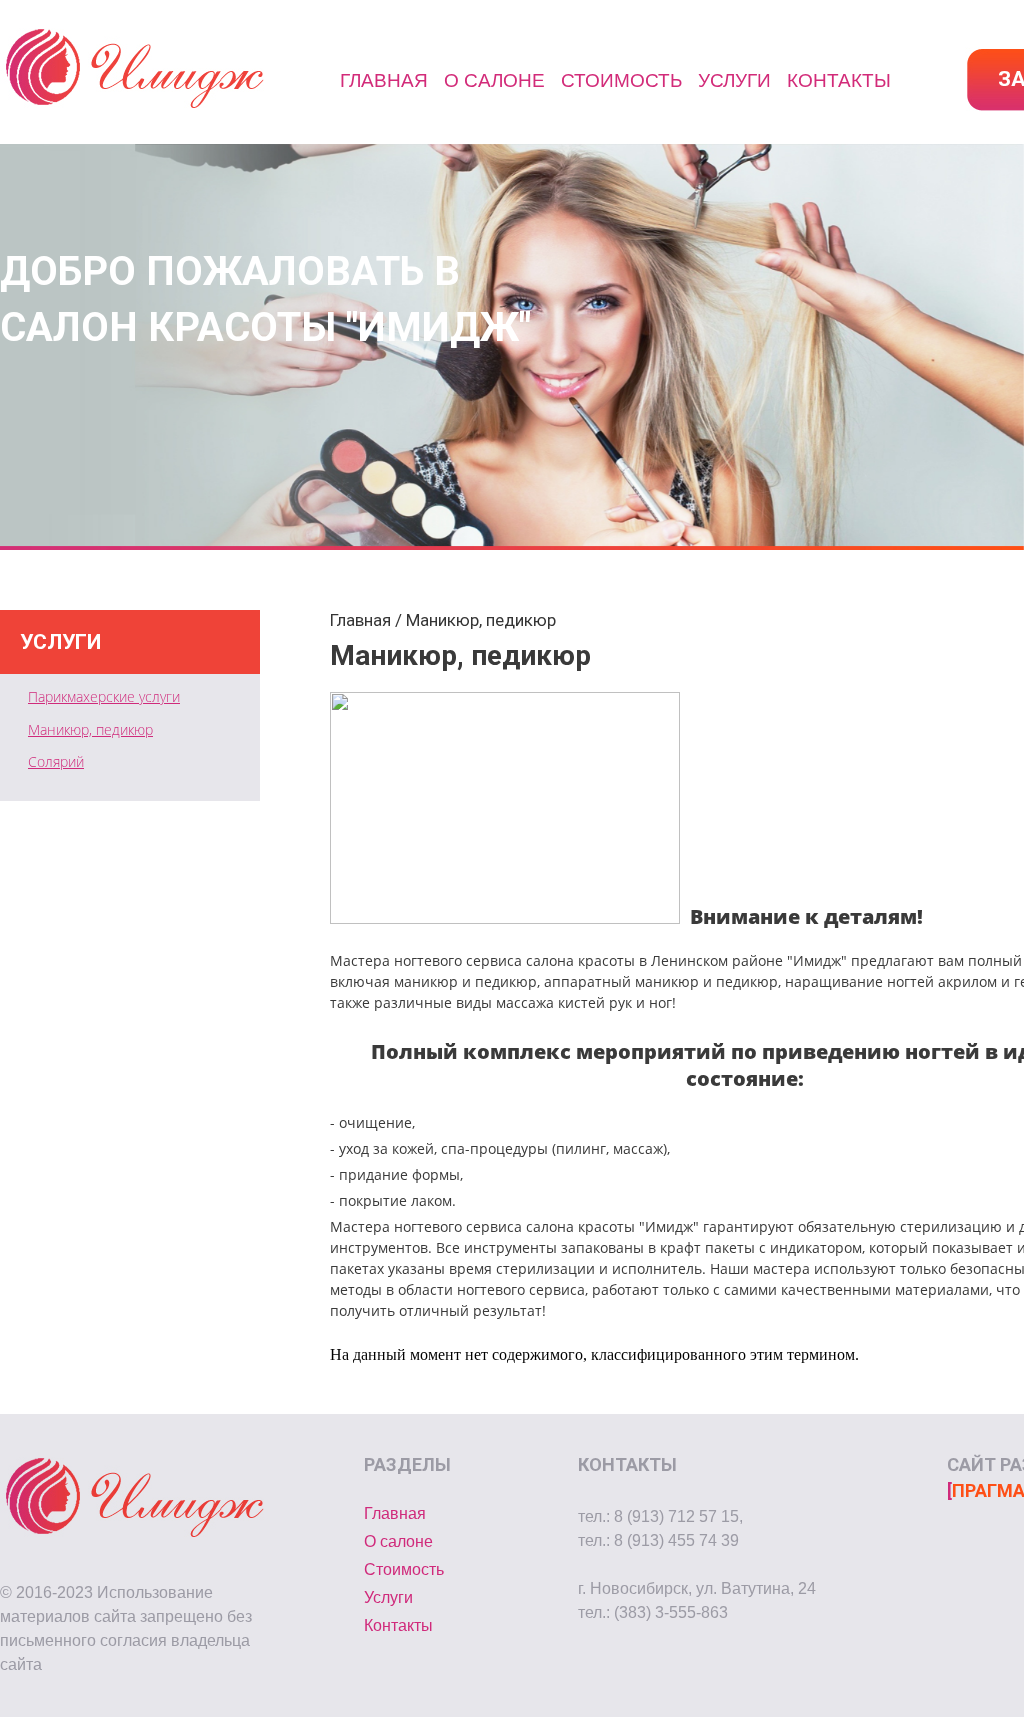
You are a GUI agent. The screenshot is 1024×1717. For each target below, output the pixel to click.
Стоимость (621, 80)
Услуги (734, 80)
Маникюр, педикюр (90, 729)
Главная (384, 80)
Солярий (56, 761)
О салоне (494, 80)
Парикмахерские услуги (104, 696)
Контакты (839, 80)
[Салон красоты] (135, 109)
